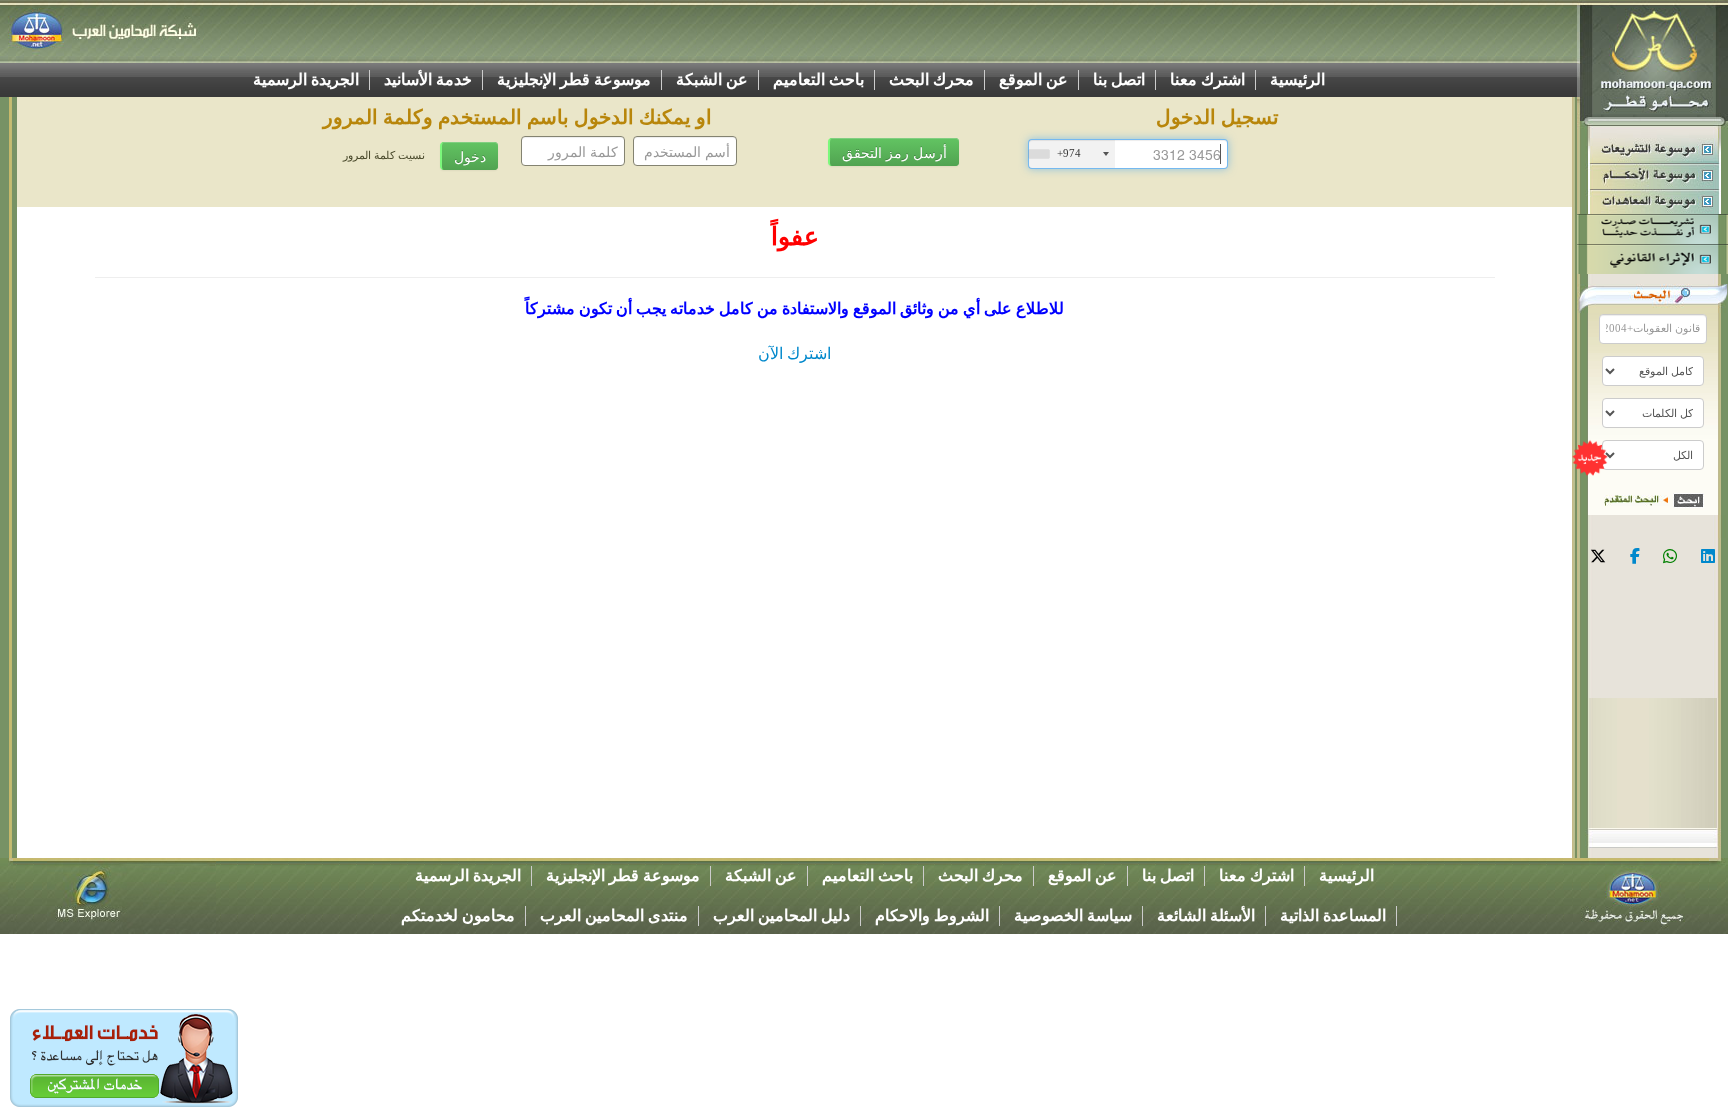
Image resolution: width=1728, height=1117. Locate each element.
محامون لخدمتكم (458, 915)
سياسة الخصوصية (1073, 915)
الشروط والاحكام (932, 915)
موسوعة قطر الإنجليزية (574, 79)
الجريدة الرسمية (306, 79)
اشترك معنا (1207, 79)
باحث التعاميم (818, 79)
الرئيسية (1297, 79)
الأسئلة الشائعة (1206, 915)
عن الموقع (1033, 79)
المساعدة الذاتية (1333, 915)
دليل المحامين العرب (781, 915)
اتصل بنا (1119, 79)
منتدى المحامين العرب (614, 915)
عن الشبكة (712, 79)
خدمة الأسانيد (428, 79)
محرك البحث (931, 79)
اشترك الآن (794, 353)
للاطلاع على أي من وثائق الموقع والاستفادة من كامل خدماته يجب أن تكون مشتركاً (794, 308)
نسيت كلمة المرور (384, 155)
